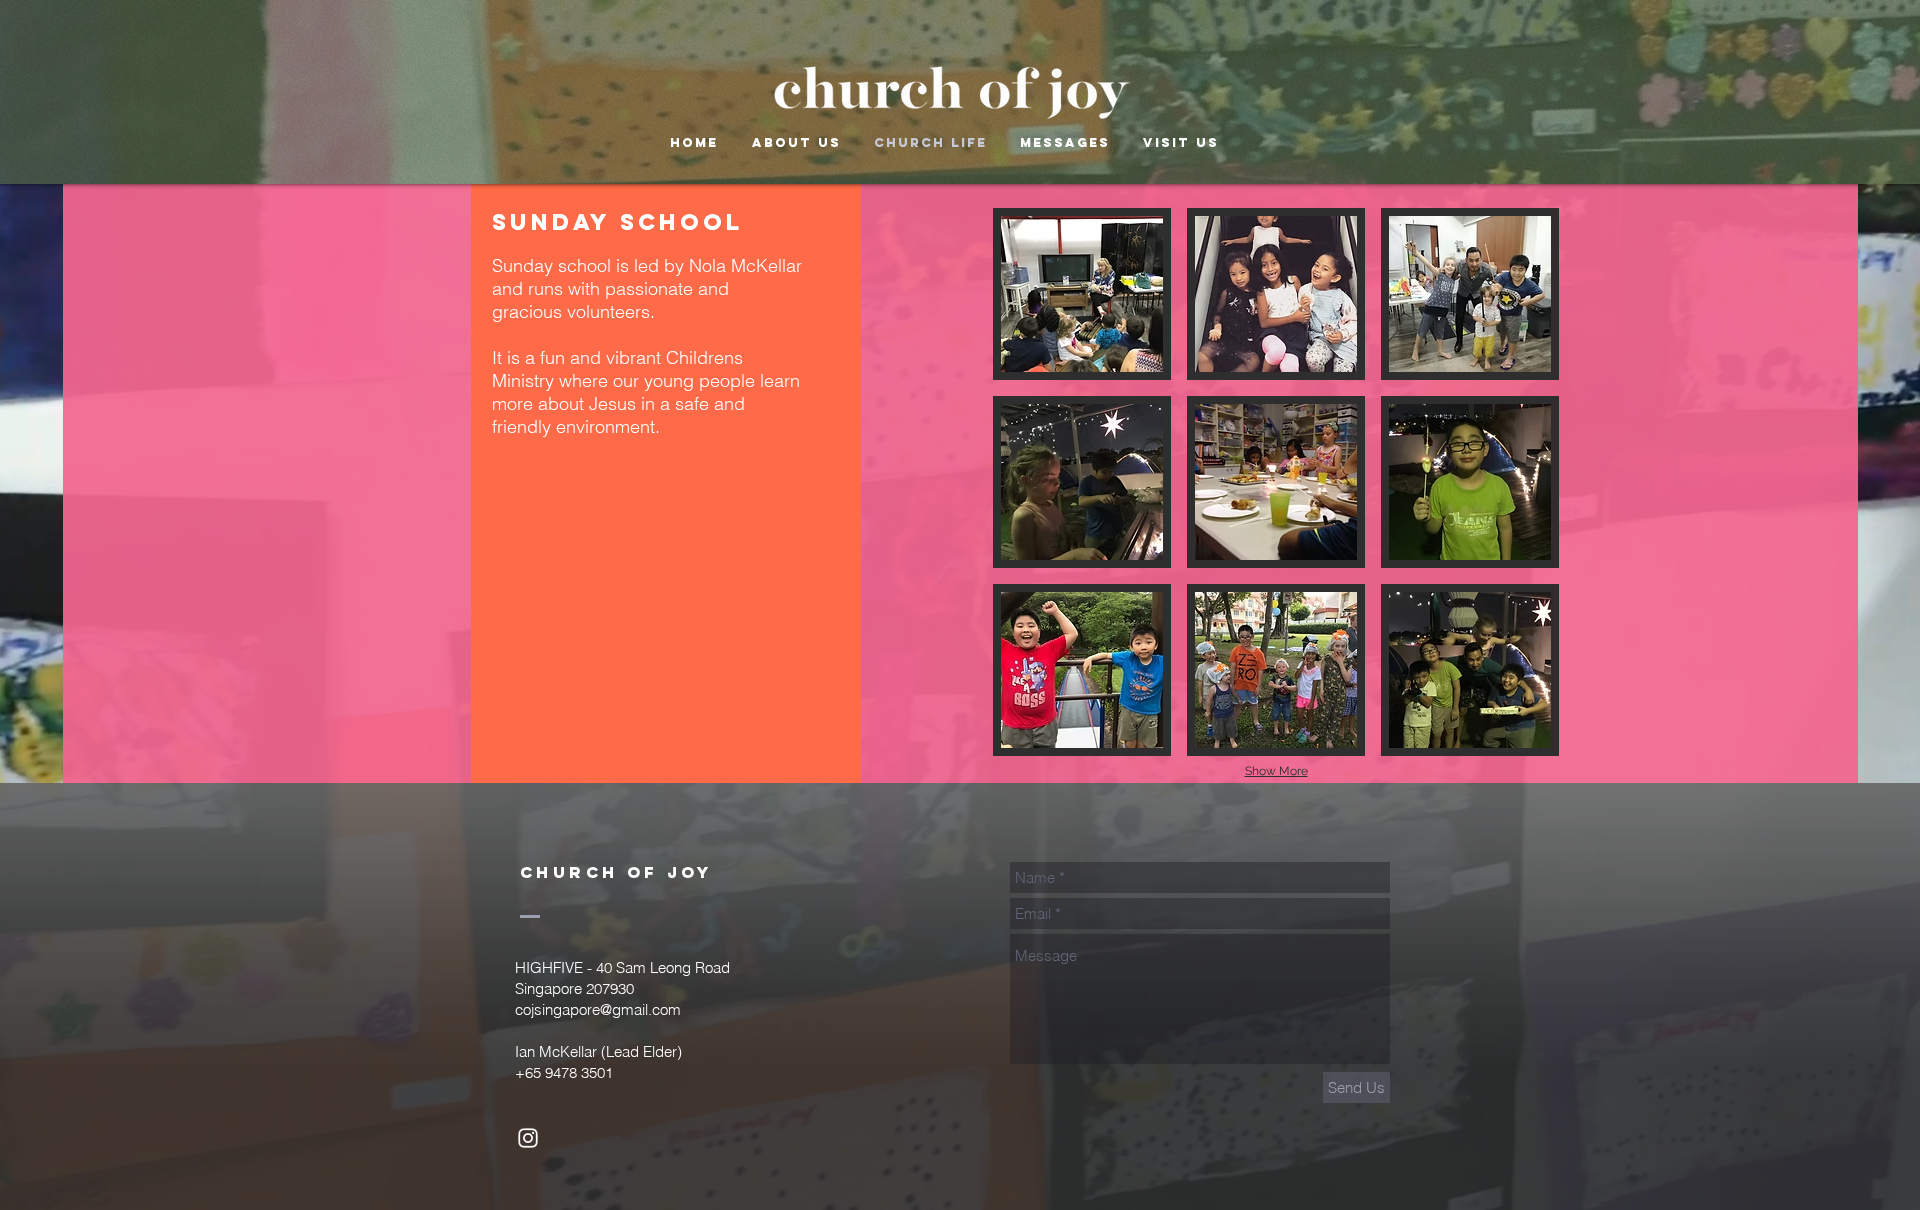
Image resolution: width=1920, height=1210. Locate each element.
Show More (1276, 771)
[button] (1082, 294)
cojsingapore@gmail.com (598, 1009)
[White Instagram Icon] (528, 1138)
